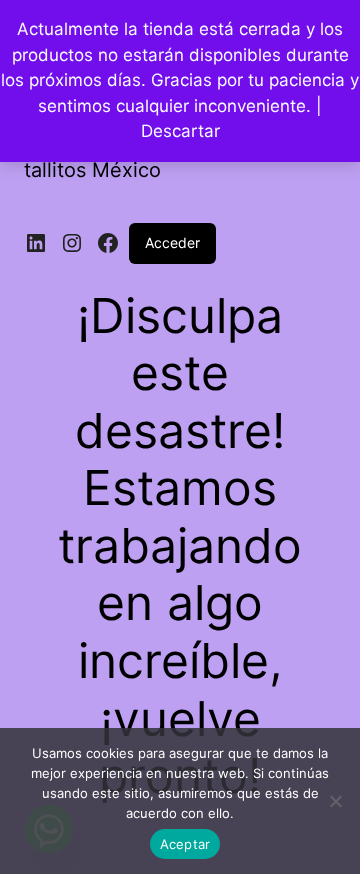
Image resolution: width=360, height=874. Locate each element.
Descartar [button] (180, 131)
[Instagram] (72, 243)
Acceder (172, 242)
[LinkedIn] (36, 243)
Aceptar (185, 844)
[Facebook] (108, 243)
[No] (335, 801)
